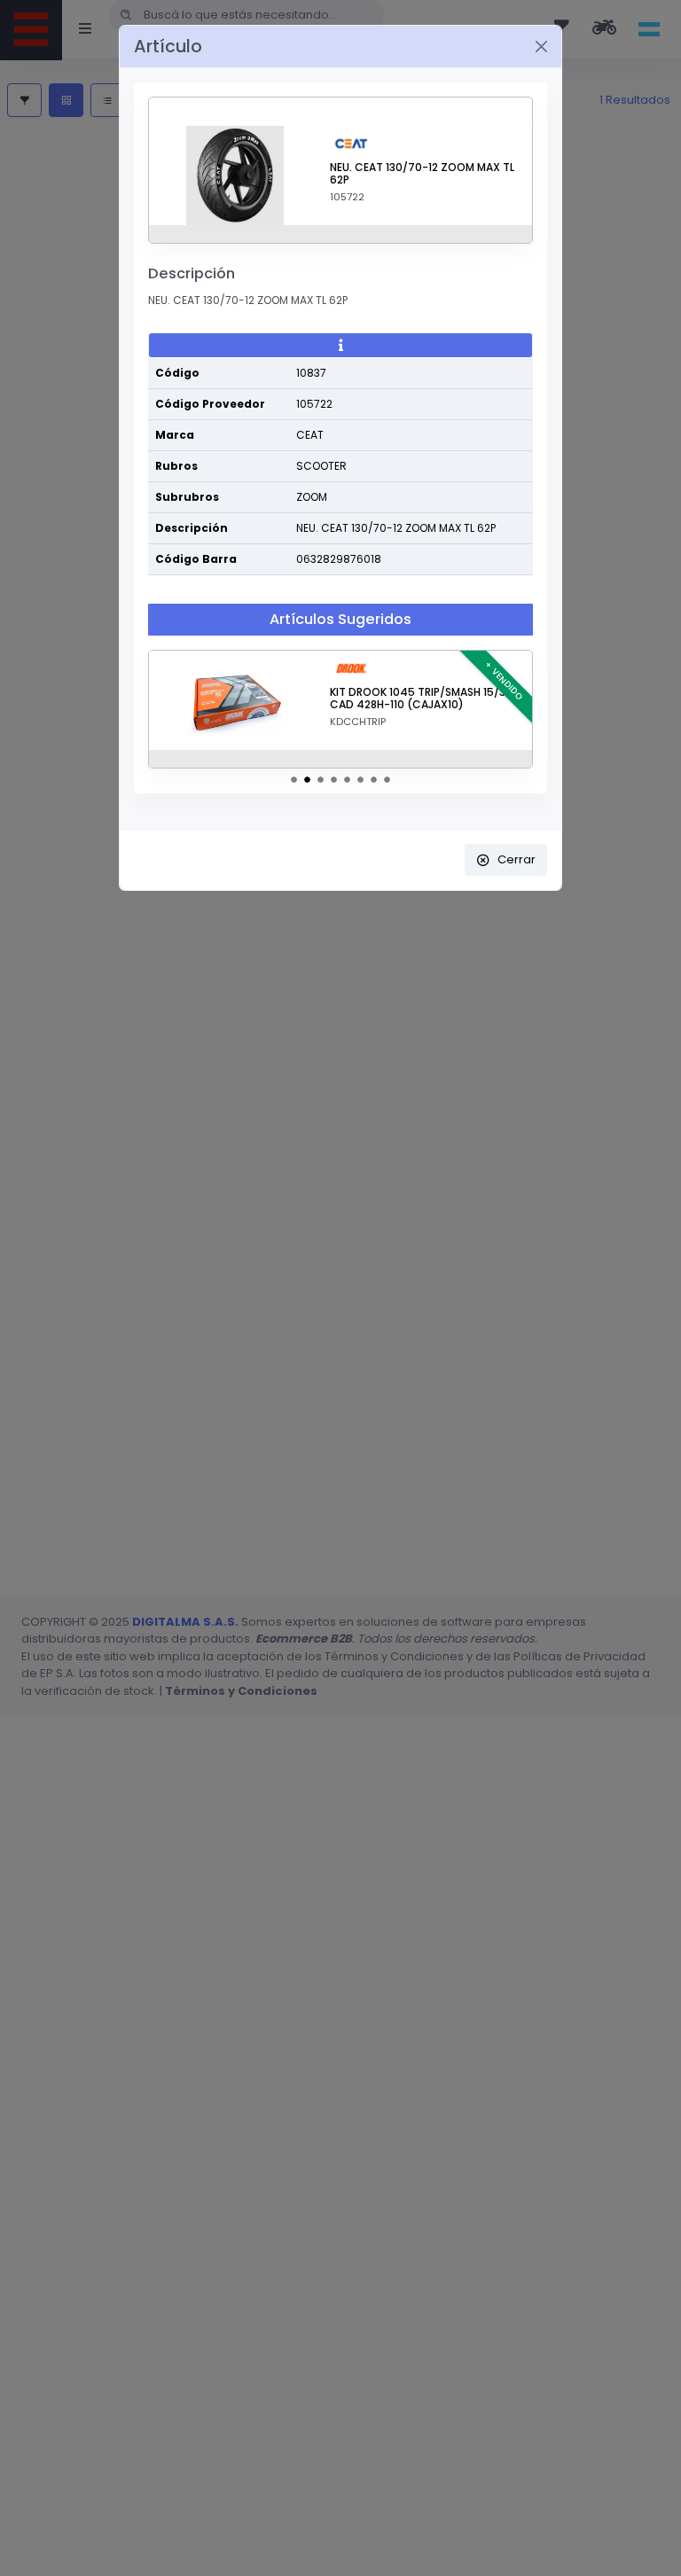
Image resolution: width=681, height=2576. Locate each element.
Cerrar (517, 859)
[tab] (340, 346)
